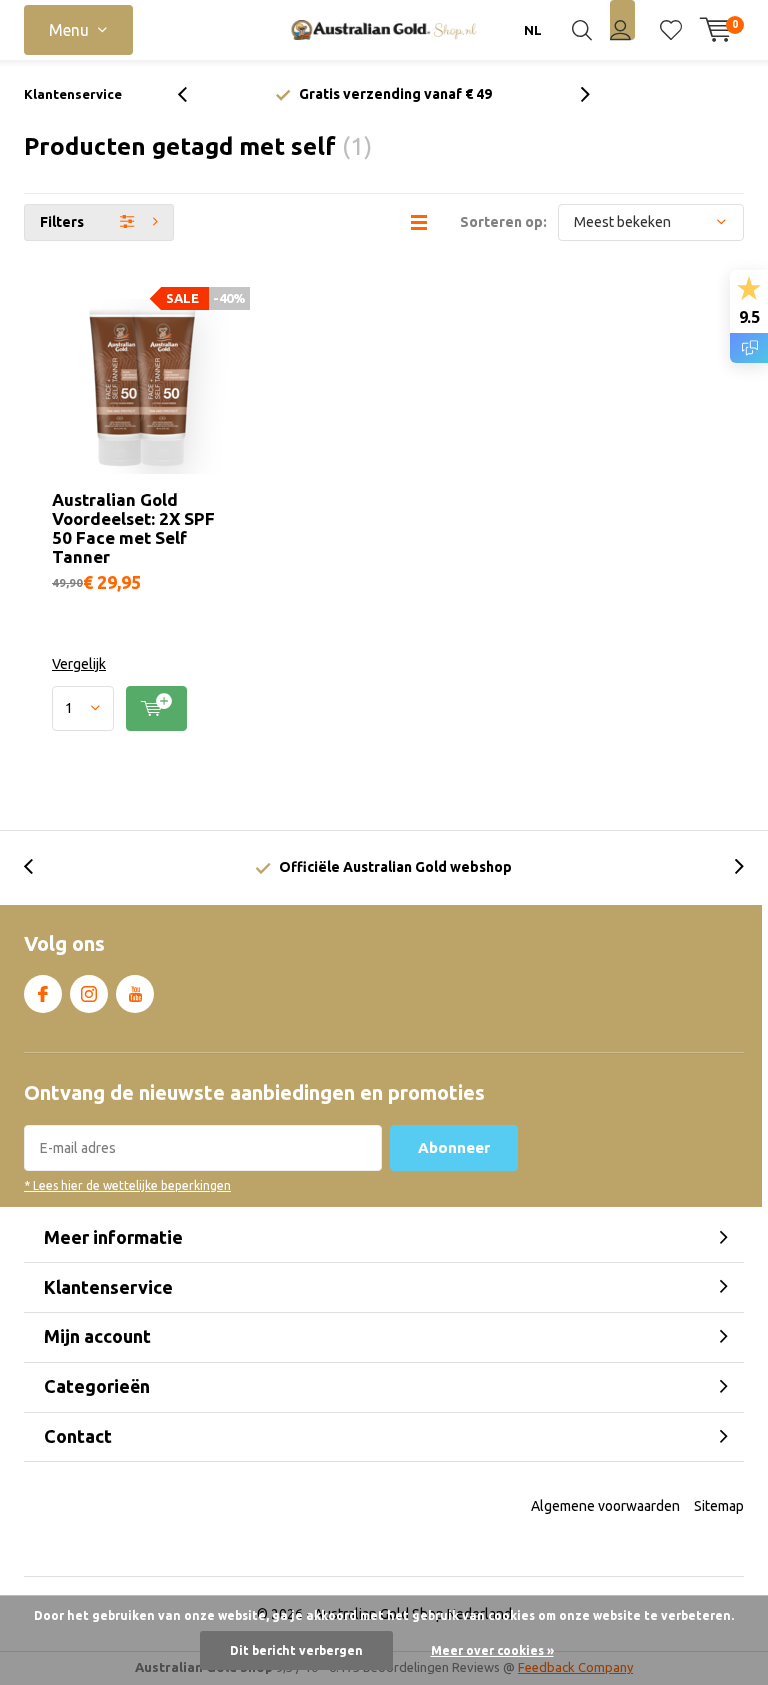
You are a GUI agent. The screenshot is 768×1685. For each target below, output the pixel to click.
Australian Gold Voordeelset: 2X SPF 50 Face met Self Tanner (133, 528)
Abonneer (454, 1147)
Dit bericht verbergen (296, 1650)
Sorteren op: (503, 222)
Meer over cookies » (492, 1650)
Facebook (43, 994)
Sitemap (719, 1506)
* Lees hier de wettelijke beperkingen (127, 1185)
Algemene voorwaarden (605, 1506)
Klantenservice (73, 94)
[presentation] (193, 94)
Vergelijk (79, 664)
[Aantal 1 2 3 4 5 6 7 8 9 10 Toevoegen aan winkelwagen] (139, 708)
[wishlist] (671, 30)
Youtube (135, 994)
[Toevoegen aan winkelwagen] (156, 708)
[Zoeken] (582, 30)
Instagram (89, 994)
